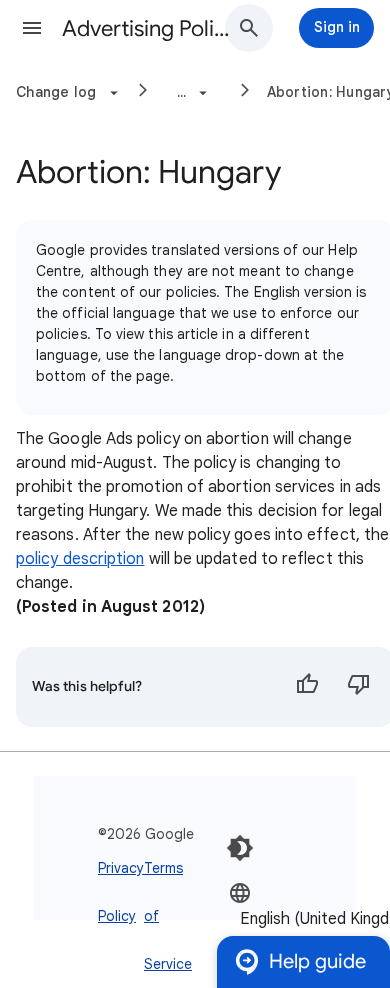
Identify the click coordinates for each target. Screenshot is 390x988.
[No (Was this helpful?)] (359, 687)
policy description (80, 559)
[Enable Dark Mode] (240, 848)
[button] (32, 28)
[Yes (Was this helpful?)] (307, 687)
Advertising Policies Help (151, 28)
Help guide (317, 961)
